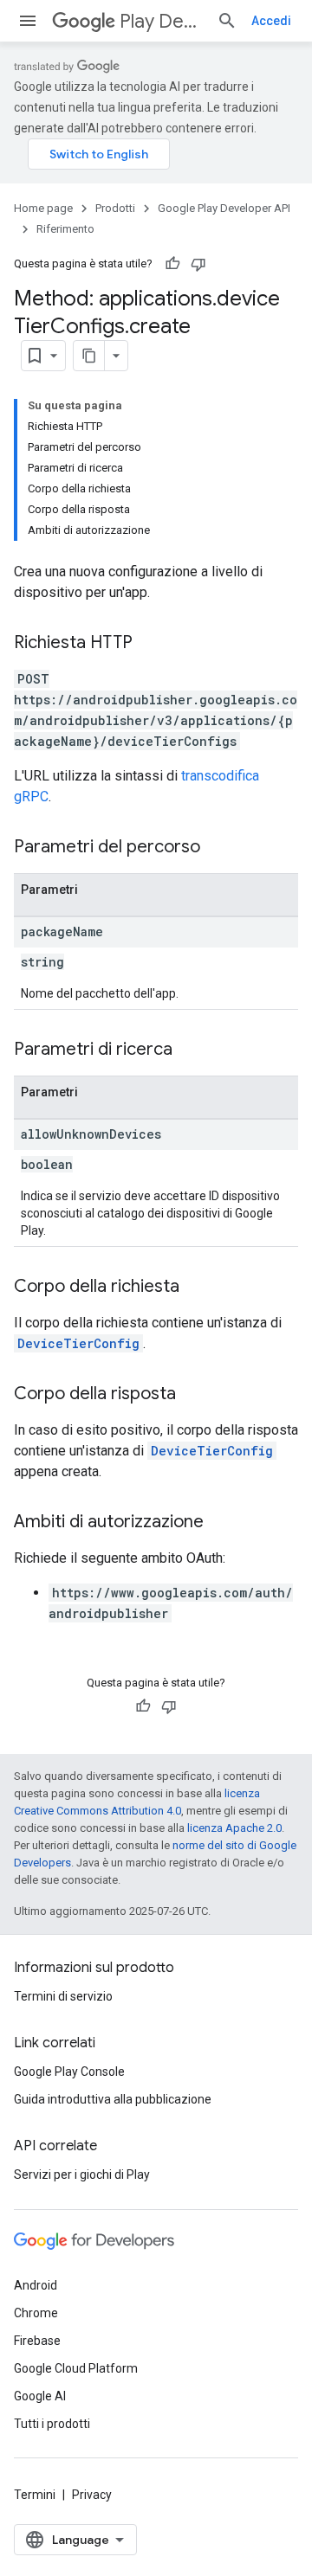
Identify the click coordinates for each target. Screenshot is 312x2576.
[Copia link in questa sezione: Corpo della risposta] (193, 1395)
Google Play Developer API (224, 208)
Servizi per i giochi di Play (82, 2175)
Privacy (92, 2495)
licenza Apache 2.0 (234, 1828)
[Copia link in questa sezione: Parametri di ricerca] (190, 1050)
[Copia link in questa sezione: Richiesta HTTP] (150, 644)
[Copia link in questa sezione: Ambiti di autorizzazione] (221, 1523)
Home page (43, 208)
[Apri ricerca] (227, 21)
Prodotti (115, 208)
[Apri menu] (28, 21)
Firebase (37, 2341)
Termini (35, 2495)
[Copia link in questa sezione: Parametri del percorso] (218, 848)
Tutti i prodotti (52, 2424)
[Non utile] (198, 264)
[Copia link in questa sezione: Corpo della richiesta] (197, 1288)
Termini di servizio (63, 1996)
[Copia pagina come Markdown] (89, 356)
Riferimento (65, 229)
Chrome (36, 2313)
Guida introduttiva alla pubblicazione (113, 2099)
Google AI (40, 2396)
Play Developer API (161, 21)
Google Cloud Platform (76, 2368)
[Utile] (172, 264)
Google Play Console (69, 2072)
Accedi (271, 21)
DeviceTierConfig (78, 1343)
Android (36, 2285)
